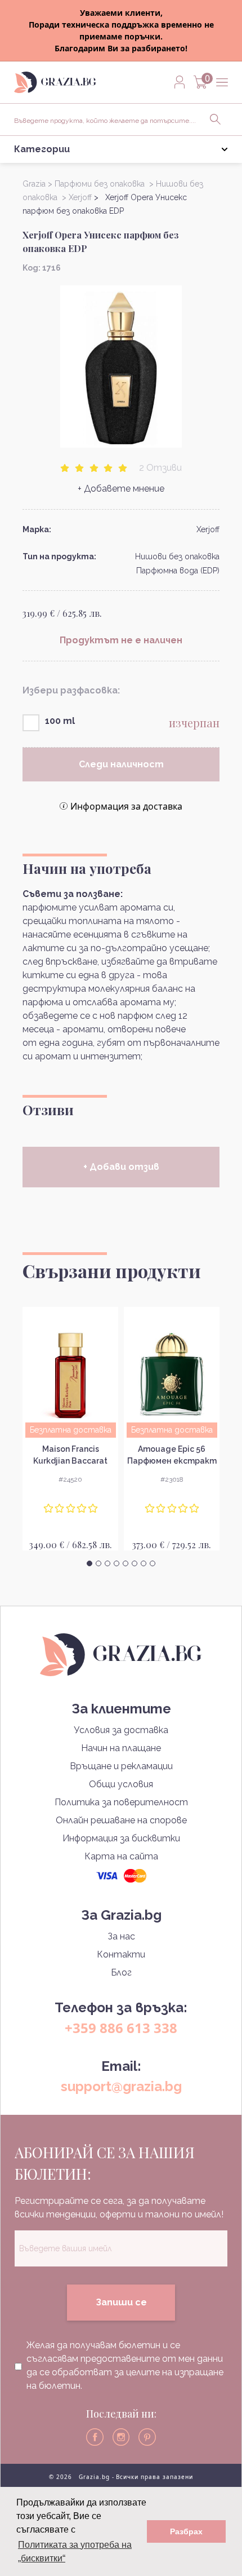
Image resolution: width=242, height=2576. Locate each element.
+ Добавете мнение (121, 489)
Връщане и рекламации (121, 1766)
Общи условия (121, 1784)
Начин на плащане (121, 1748)
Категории (42, 149)
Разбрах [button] (186, 2531)
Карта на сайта (121, 1856)
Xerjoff (208, 529)
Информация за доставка (126, 806)
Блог (121, 1972)
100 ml (60, 721)
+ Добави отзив (121, 1167)
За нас (121, 1936)
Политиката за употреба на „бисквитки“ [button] (75, 2551)
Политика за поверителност (121, 1802)
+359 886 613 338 (121, 2028)
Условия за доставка (121, 1730)
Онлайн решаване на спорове (121, 1820)
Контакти (121, 1954)
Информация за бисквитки (121, 1838)
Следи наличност (121, 764)
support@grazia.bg (121, 2086)
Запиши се (121, 2302)
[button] (89, 1563)
